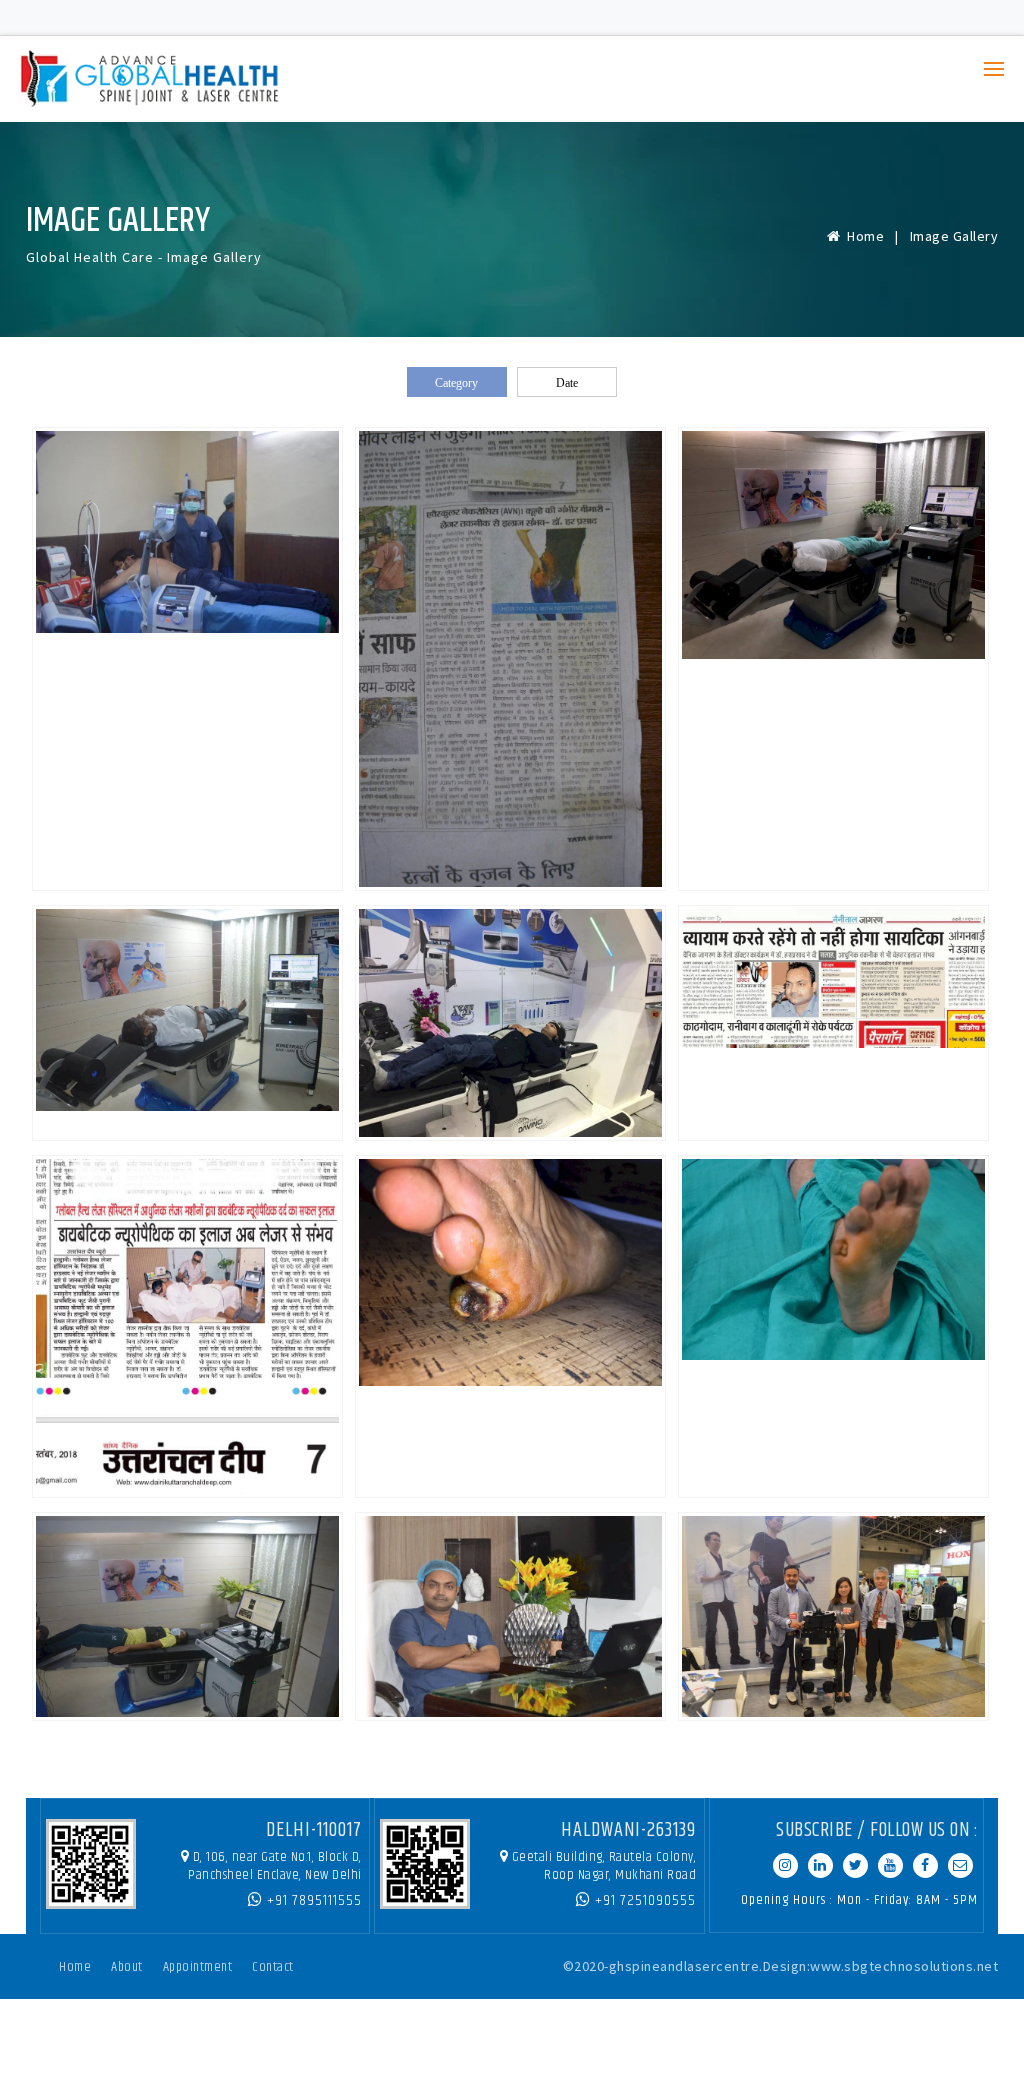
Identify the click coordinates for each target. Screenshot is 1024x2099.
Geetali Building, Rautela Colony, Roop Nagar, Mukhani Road (604, 1866)
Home (862, 236)
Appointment (198, 1967)
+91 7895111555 (312, 1901)
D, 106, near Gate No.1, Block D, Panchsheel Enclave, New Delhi (275, 1866)
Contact (273, 1967)
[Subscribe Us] (890, 1865)
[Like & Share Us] (925, 1865)
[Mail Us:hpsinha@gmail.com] (960, 1865)
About (127, 1967)
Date (567, 383)
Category (456, 383)
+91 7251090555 (643, 1901)
